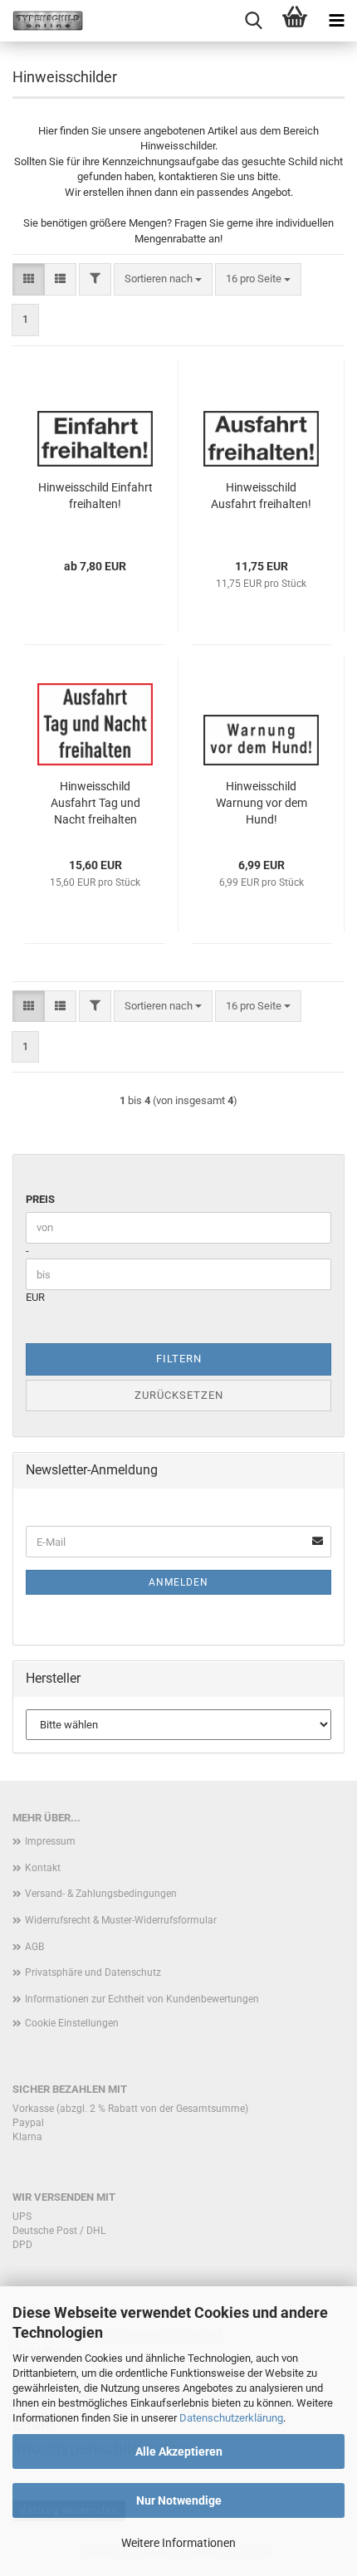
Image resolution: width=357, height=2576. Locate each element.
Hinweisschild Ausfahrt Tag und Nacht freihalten (95, 803)
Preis (40, 1199)
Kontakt (43, 1868)
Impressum (50, 1841)
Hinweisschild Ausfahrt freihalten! (261, 496)
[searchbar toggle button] (253, 21)
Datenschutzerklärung (231, 2418)
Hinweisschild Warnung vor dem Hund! (262, 803)
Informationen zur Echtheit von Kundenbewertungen (142, 1999)
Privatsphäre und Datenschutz (93, 1972)
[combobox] (163, 279)
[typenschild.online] (42, 21)
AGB (34, 1947)
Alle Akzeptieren (179, 2451)
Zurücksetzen (179, 1395)
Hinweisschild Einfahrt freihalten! (95, 496)
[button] (29, 279)
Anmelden (178, 1582)
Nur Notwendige (179, 2500)
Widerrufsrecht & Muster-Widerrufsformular (121, 1920)
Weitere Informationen (178, 2543)
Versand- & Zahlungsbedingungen (101, 1894)
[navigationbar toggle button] (336, 21)
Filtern (179, 1359)
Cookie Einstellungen (72, 2023)
